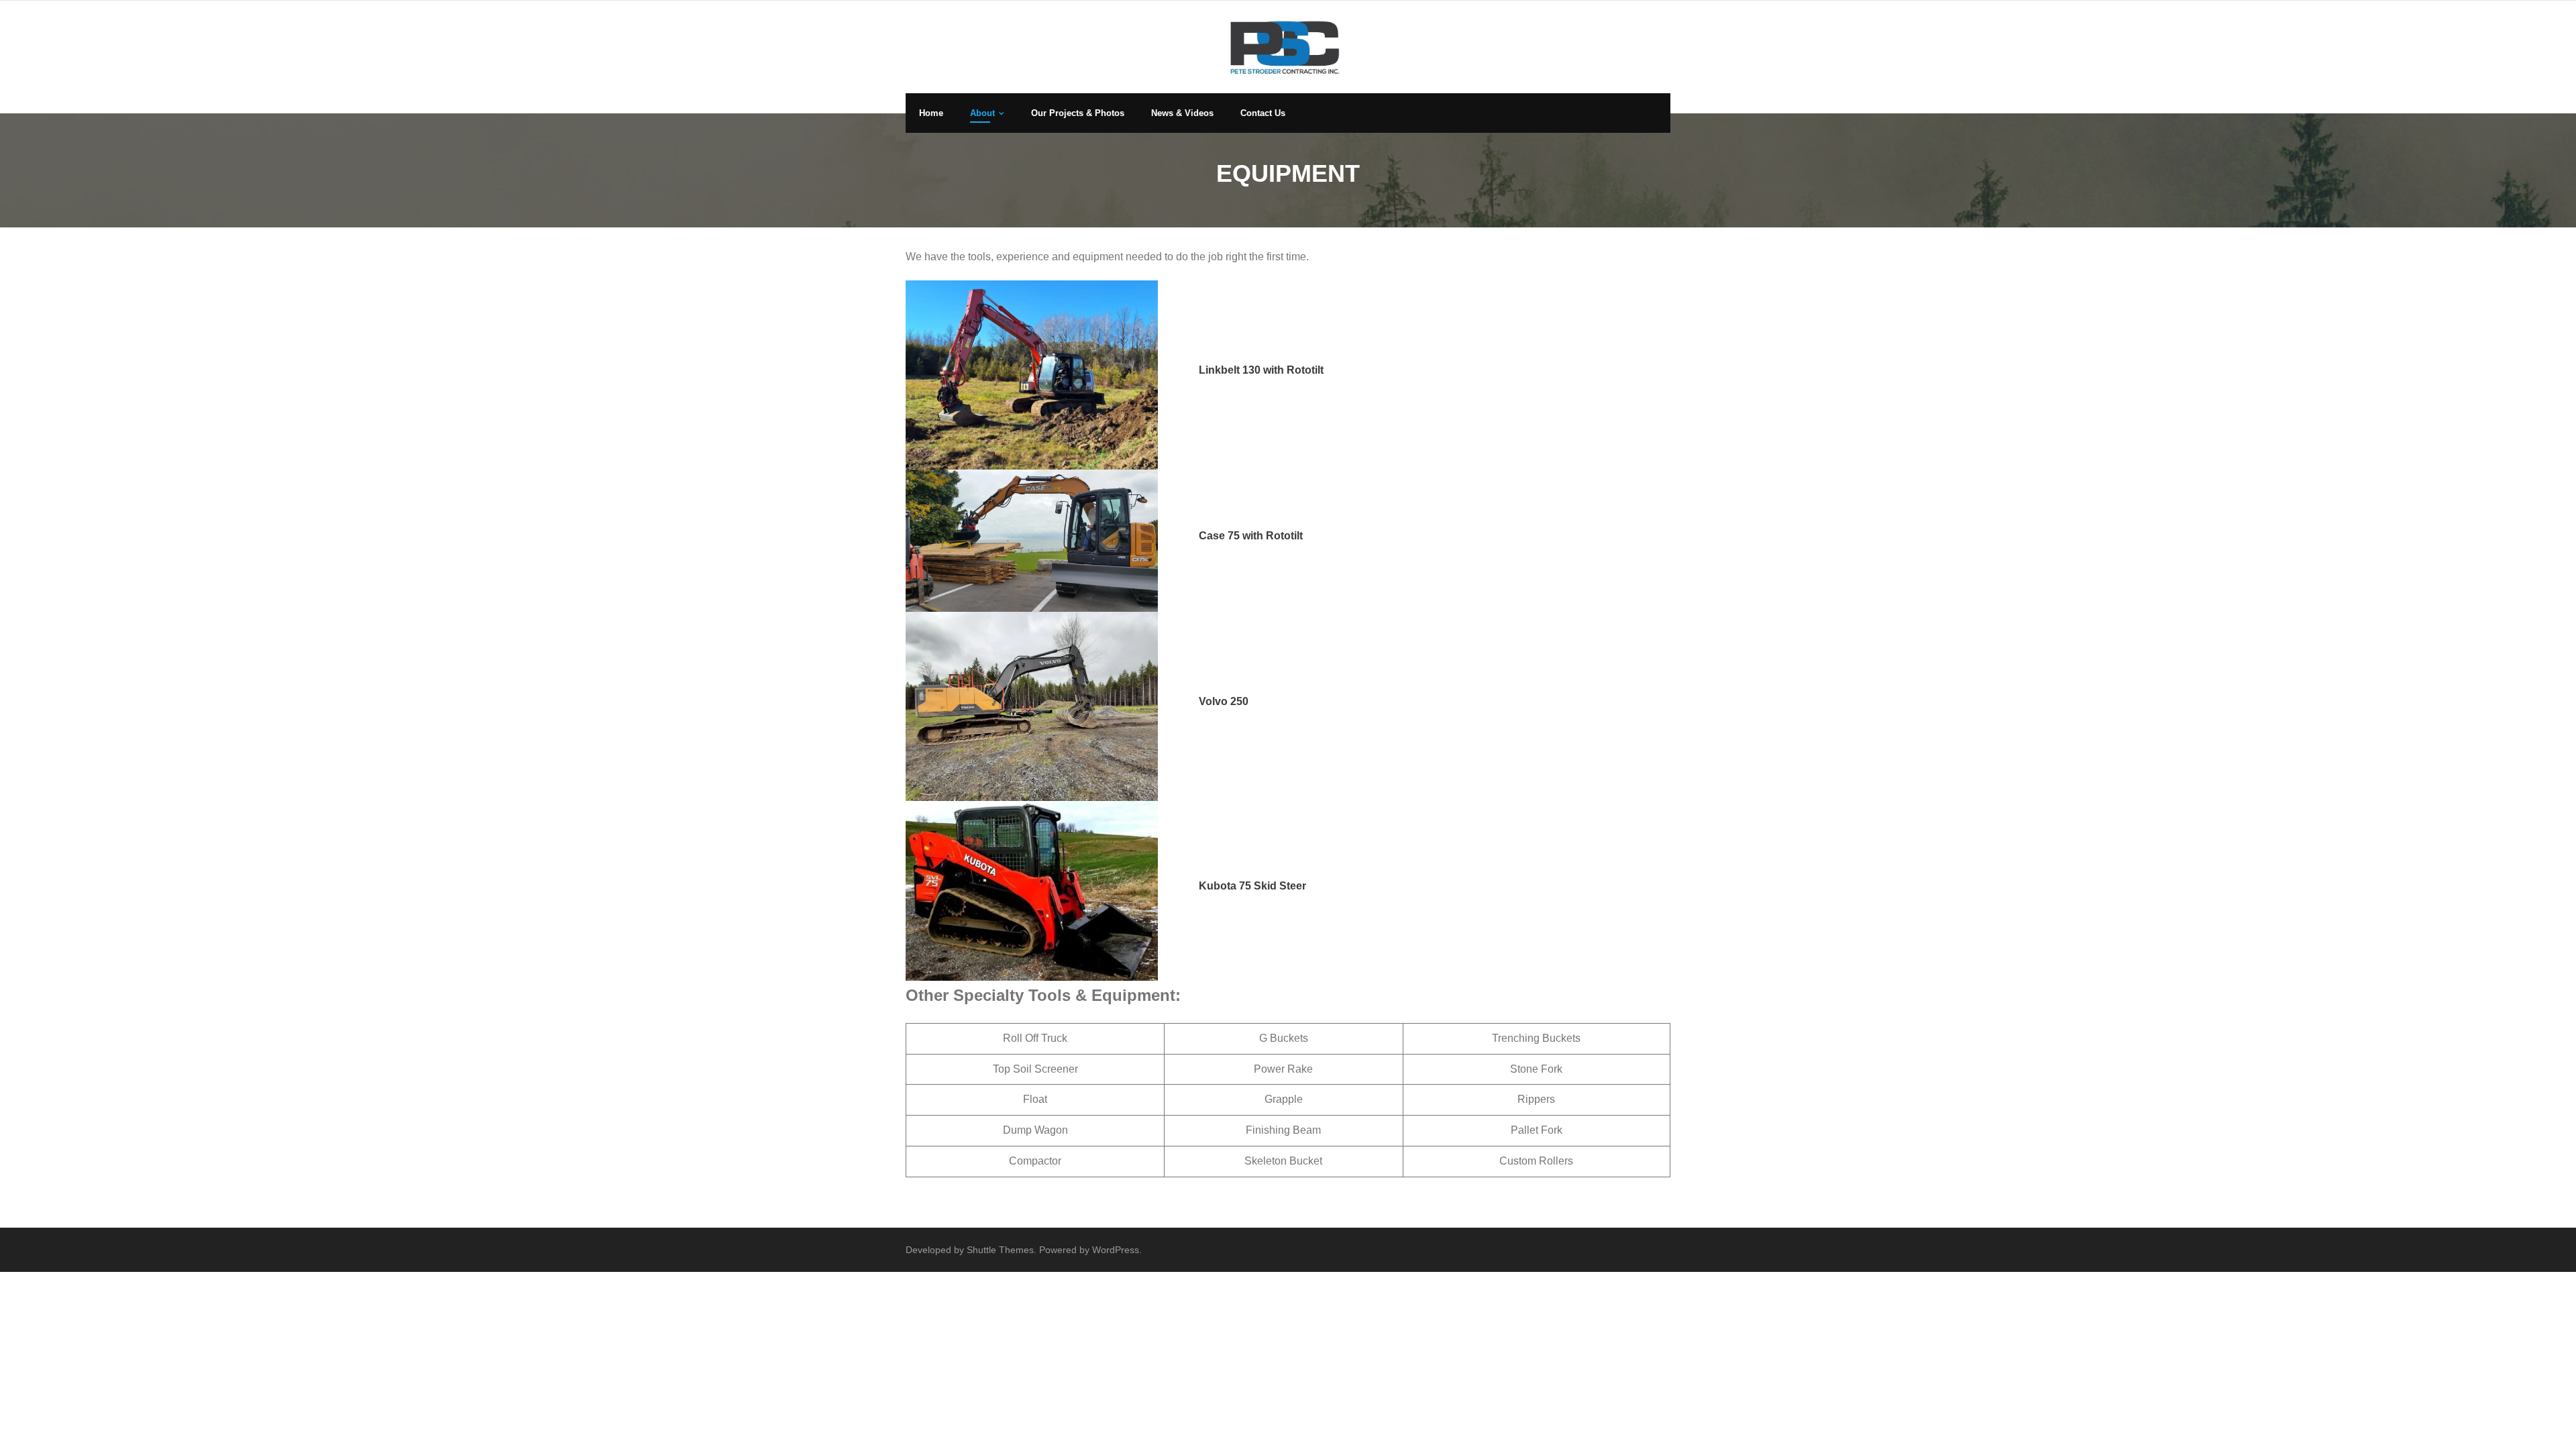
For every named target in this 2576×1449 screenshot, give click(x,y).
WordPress (1116, 1250)
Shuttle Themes (1000, 1250)
